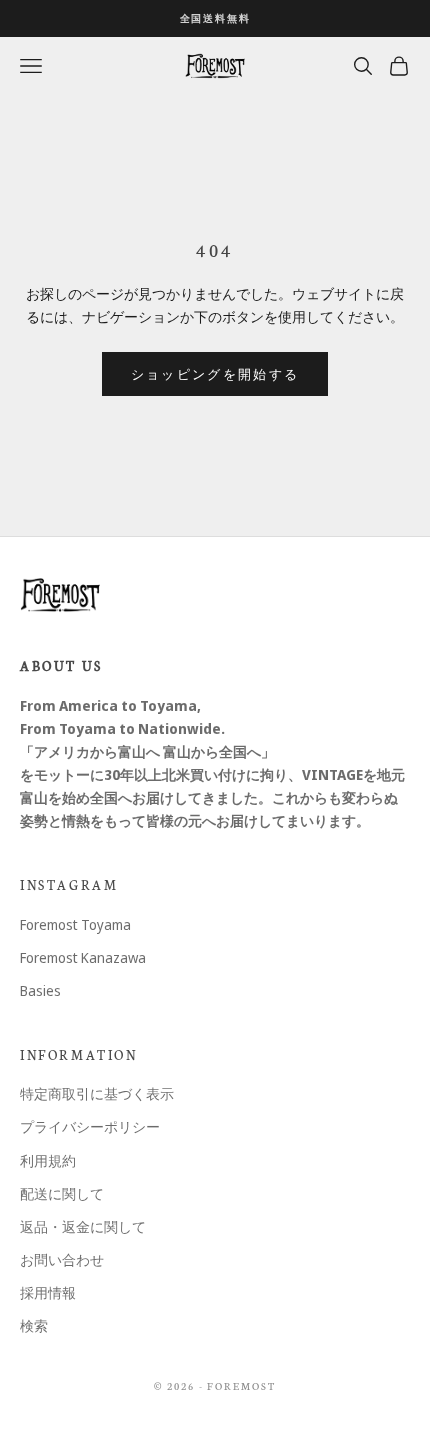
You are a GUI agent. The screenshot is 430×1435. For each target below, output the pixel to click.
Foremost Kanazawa (83, 957)
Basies (40, 990)
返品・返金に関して (83, 1226)
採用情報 (48, 1292)
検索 (34, 1325)
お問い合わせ (62, 1259)
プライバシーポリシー (90, 1126)
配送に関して (62, 1193)
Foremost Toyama (75, 924)
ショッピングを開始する (215, 374)
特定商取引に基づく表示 (97, 1093)
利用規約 (48, 1160)
